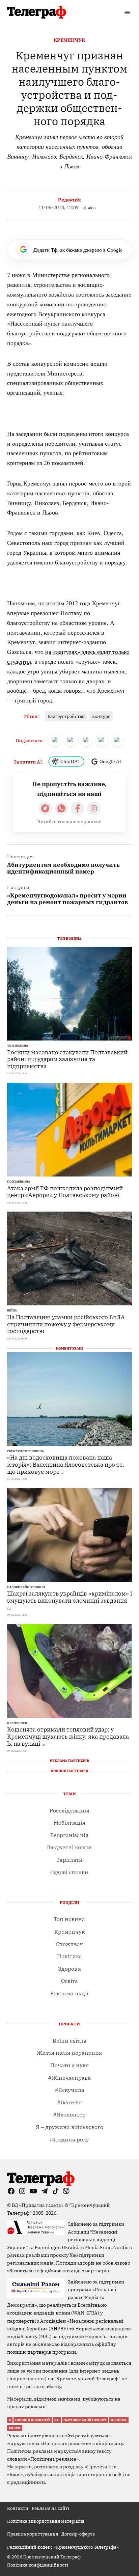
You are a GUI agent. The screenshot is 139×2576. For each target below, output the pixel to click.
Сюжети (15, 1451)
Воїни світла (69, 2041)
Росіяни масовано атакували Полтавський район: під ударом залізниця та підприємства (67, 1059)
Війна (12, 1310)
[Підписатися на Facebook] (78, 808)
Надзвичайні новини (26, 1587)
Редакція (69, 200)
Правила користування (33, 2534)
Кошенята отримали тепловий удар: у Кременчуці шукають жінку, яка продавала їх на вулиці (68, 1736)
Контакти (18, 2508)
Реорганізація (69, 1835)
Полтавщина (19, 1182)
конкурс (101, 716)
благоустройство (66, 716)
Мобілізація (69, 1823)
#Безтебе (69, 2102)
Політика (69, 1956)
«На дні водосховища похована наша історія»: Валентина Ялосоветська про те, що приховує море (66, 1464)
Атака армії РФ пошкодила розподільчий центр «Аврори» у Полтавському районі (65, 1192)
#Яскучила (69, 2090)
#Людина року (69, 2139)
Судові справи (69, 1872)
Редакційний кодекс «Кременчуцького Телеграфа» (63, 2547)
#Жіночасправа (69, 2078)
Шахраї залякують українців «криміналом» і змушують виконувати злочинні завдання (69, 1597)
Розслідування (69, 1810)
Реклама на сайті (50, 2508)
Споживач (69, 1944)
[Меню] (128, 12)
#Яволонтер (69, 2114)
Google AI (110, 761)
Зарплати (69, 1860)
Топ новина (18, 1046)
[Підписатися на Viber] (61, 808)
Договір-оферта (78, 2534)
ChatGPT (70, 761)
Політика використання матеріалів (46, 2521)
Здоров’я (69, 1969)
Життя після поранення (69, 2053)
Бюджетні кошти (69, 1847)
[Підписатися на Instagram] (94, 808)
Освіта (69, 1981)
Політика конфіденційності (38, 2565)
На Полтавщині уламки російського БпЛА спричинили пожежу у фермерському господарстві (66, 1324)
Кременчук (69, 40)
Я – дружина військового (69, 2127)
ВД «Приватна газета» (38, 2205)
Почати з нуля (69, 2065)
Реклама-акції (69, 1993)
